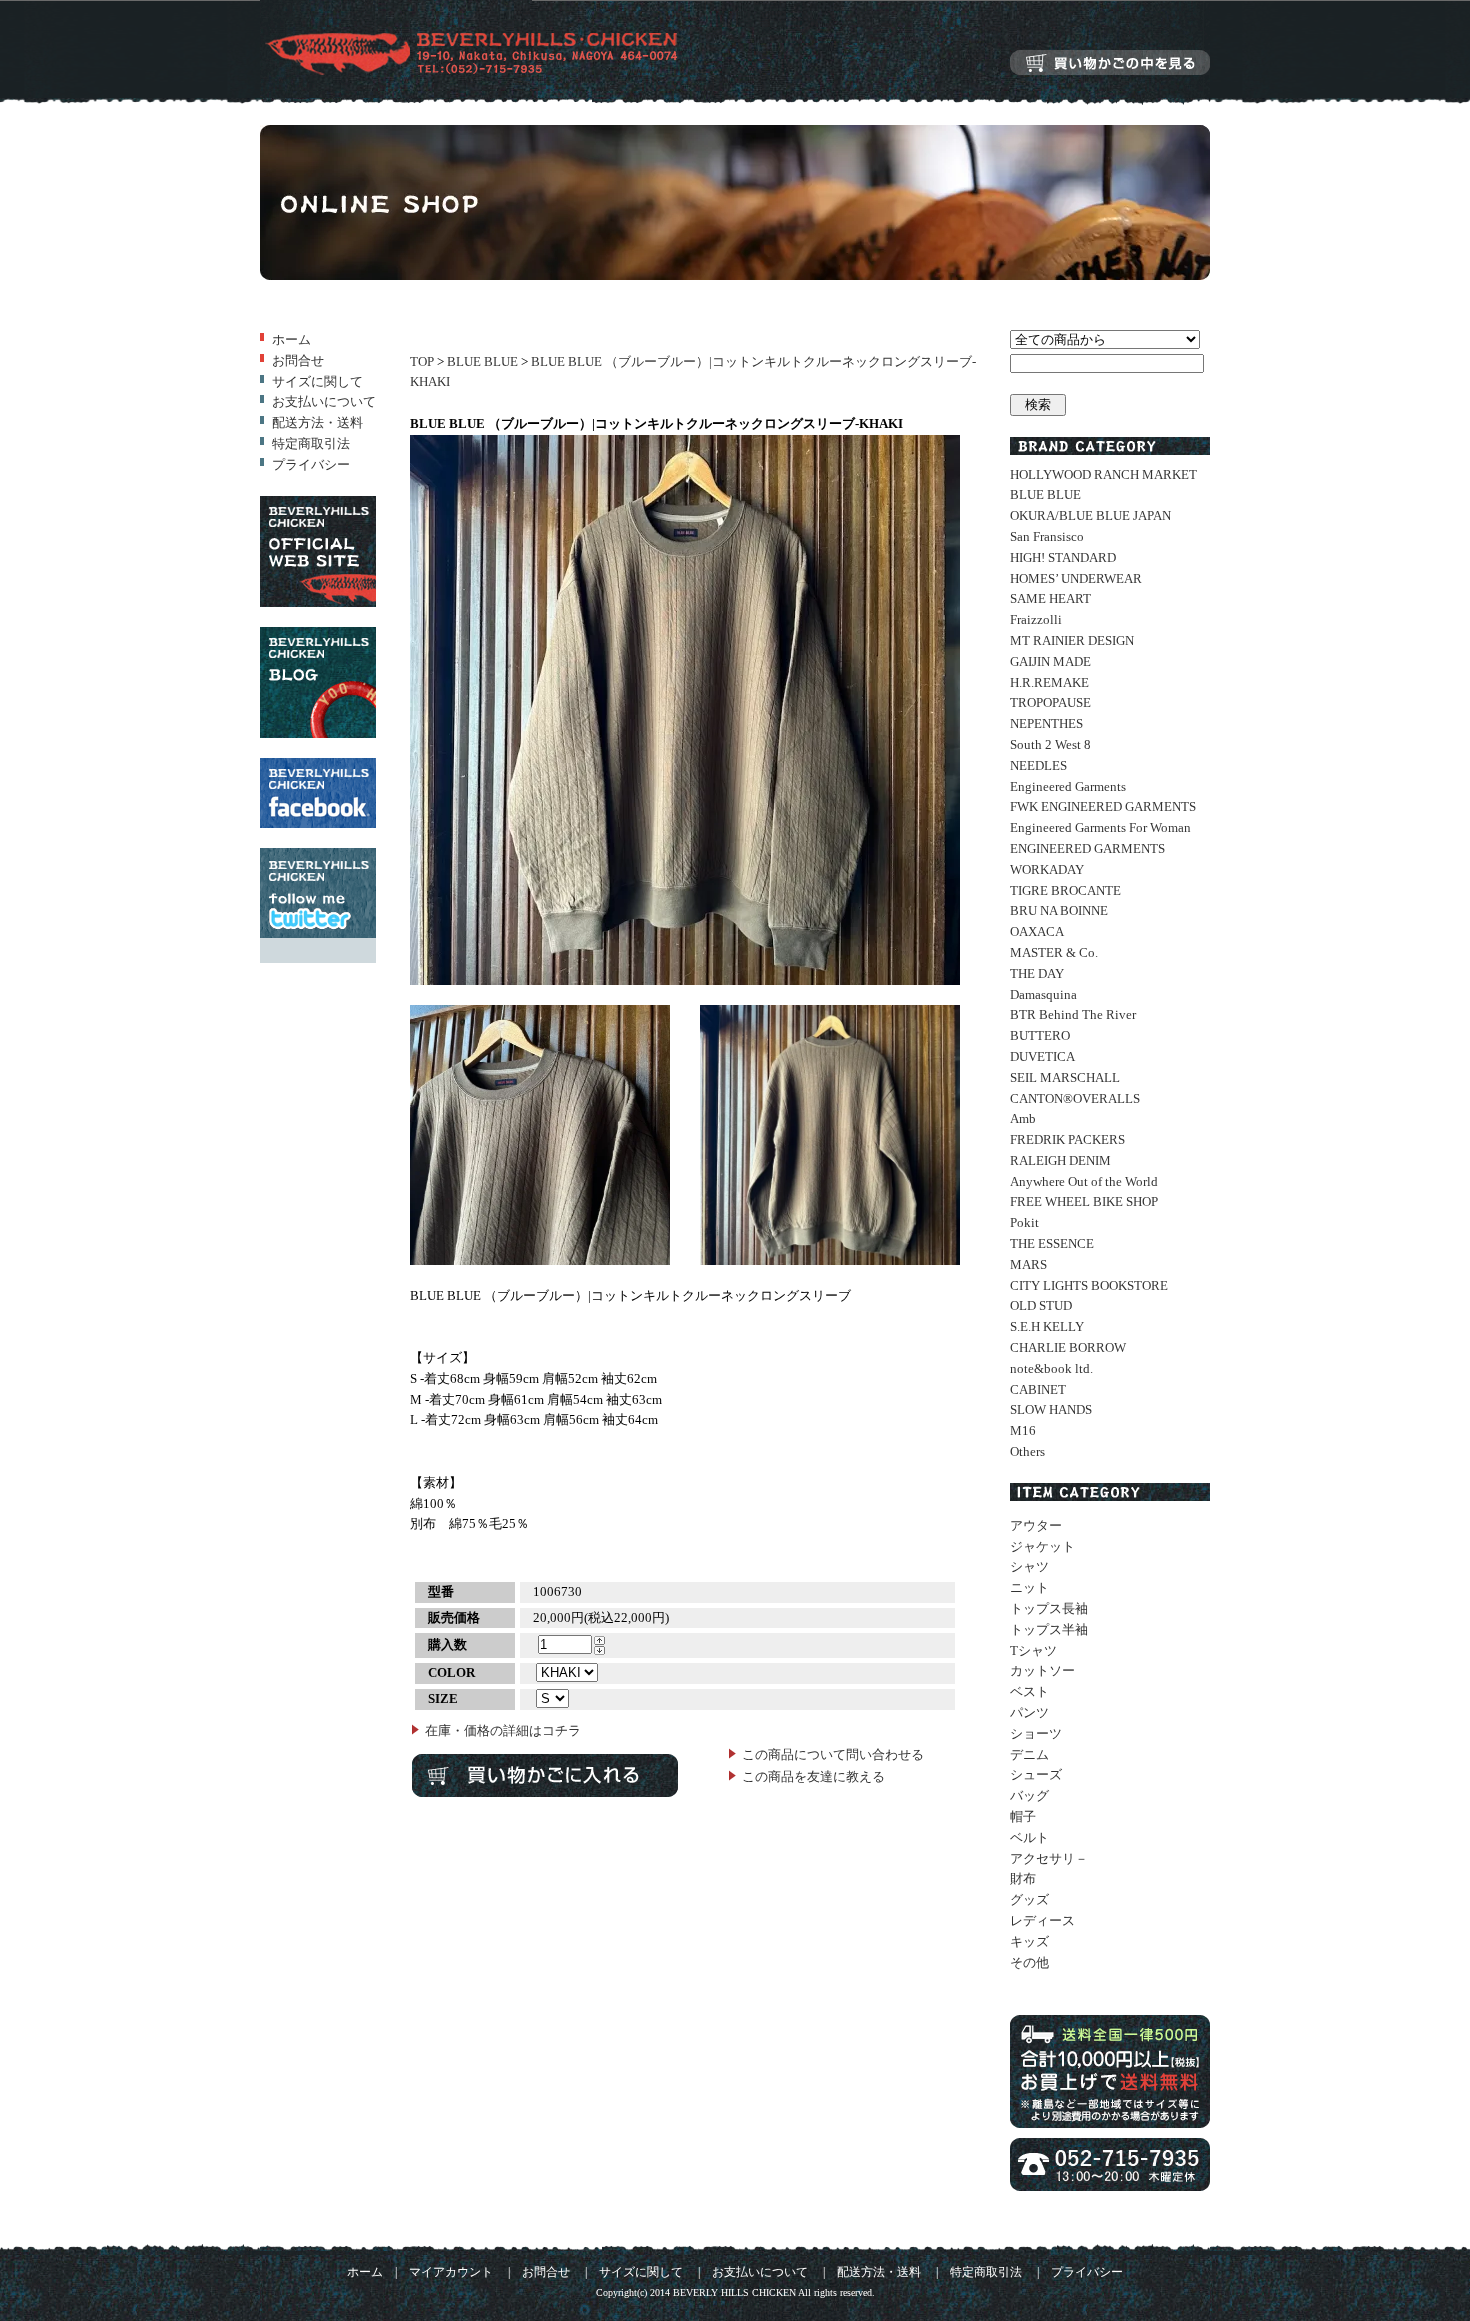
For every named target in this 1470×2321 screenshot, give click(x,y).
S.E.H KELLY (1047, 1326)
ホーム (291, 339)
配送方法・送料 (317, 422)
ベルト (1029, 1837)
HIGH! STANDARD (1063, 557)
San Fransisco (1047, 536)
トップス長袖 (1049, 1608)
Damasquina (1043, 994)
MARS (1028, 1264)
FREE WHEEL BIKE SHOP (1084, 1201)
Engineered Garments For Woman (1100, 827)
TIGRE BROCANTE (1065, 890)
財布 (1023, 1878)
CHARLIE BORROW (1068, 1347)
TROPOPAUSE (1050, 702)
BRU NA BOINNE (1059, 910)
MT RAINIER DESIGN (1072, 640)
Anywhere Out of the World (1084, 1181)
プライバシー (311, 464)
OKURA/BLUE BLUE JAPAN (1090, 515)
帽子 (1023, 1816)
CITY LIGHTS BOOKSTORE (1089, 1285)
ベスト (1029, 1691)
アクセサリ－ (1049, 1858)
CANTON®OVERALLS (1075, 1098)
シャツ (1029, 1566)
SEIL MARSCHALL (1065, 1077)
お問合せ (298, 360)
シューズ (1036, 1774)
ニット (1029, 1587)
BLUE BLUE (482, 361)
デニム (1029, 1754)
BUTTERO (1040, 1035)
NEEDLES (1038, 765)
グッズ (1029, 1899)
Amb (1023, 1118)
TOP (422, 361)
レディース (1042, 1920)
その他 (1029, 1962)
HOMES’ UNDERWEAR (1076, 578)
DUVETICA (1042, 1056)
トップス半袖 (1049, 1629)
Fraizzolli (1036, 619)
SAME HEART (1050, 598)
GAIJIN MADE (1050, 661)
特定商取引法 (311, 443)
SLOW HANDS (1051, 1409)
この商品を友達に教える (813, 1776)
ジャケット (1042, 1546)
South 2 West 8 (1050, 744)
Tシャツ (1033, 1650)
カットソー (1042, 1670)
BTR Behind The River (1073, 1014)
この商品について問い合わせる (833, 1754)
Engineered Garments (1068, 786)
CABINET (1038, 1389)
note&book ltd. (1051, 1368)
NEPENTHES (1046, 723)
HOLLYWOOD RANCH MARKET (1103, 474)
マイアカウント (451, 2272)
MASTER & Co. (1054, 952)
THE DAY (1037, 973)
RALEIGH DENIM (1060, 1160)
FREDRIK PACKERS (1067, 1139)
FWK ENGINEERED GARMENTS (1103, 806)
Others (1027, 1451)
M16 (1023, 1430)
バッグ (1029, 1795)
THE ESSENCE (1052, 1243)
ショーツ (1036, 1733)
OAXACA (1037, 931)
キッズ (1029, 1941)
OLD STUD (1041, 1305)
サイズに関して (317, 381)
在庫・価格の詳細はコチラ (503, 1730)
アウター (1036, 1525)
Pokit (1024, 1222)
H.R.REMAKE (1049, 682)
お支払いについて (324, 401)
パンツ (1029, 1712)
